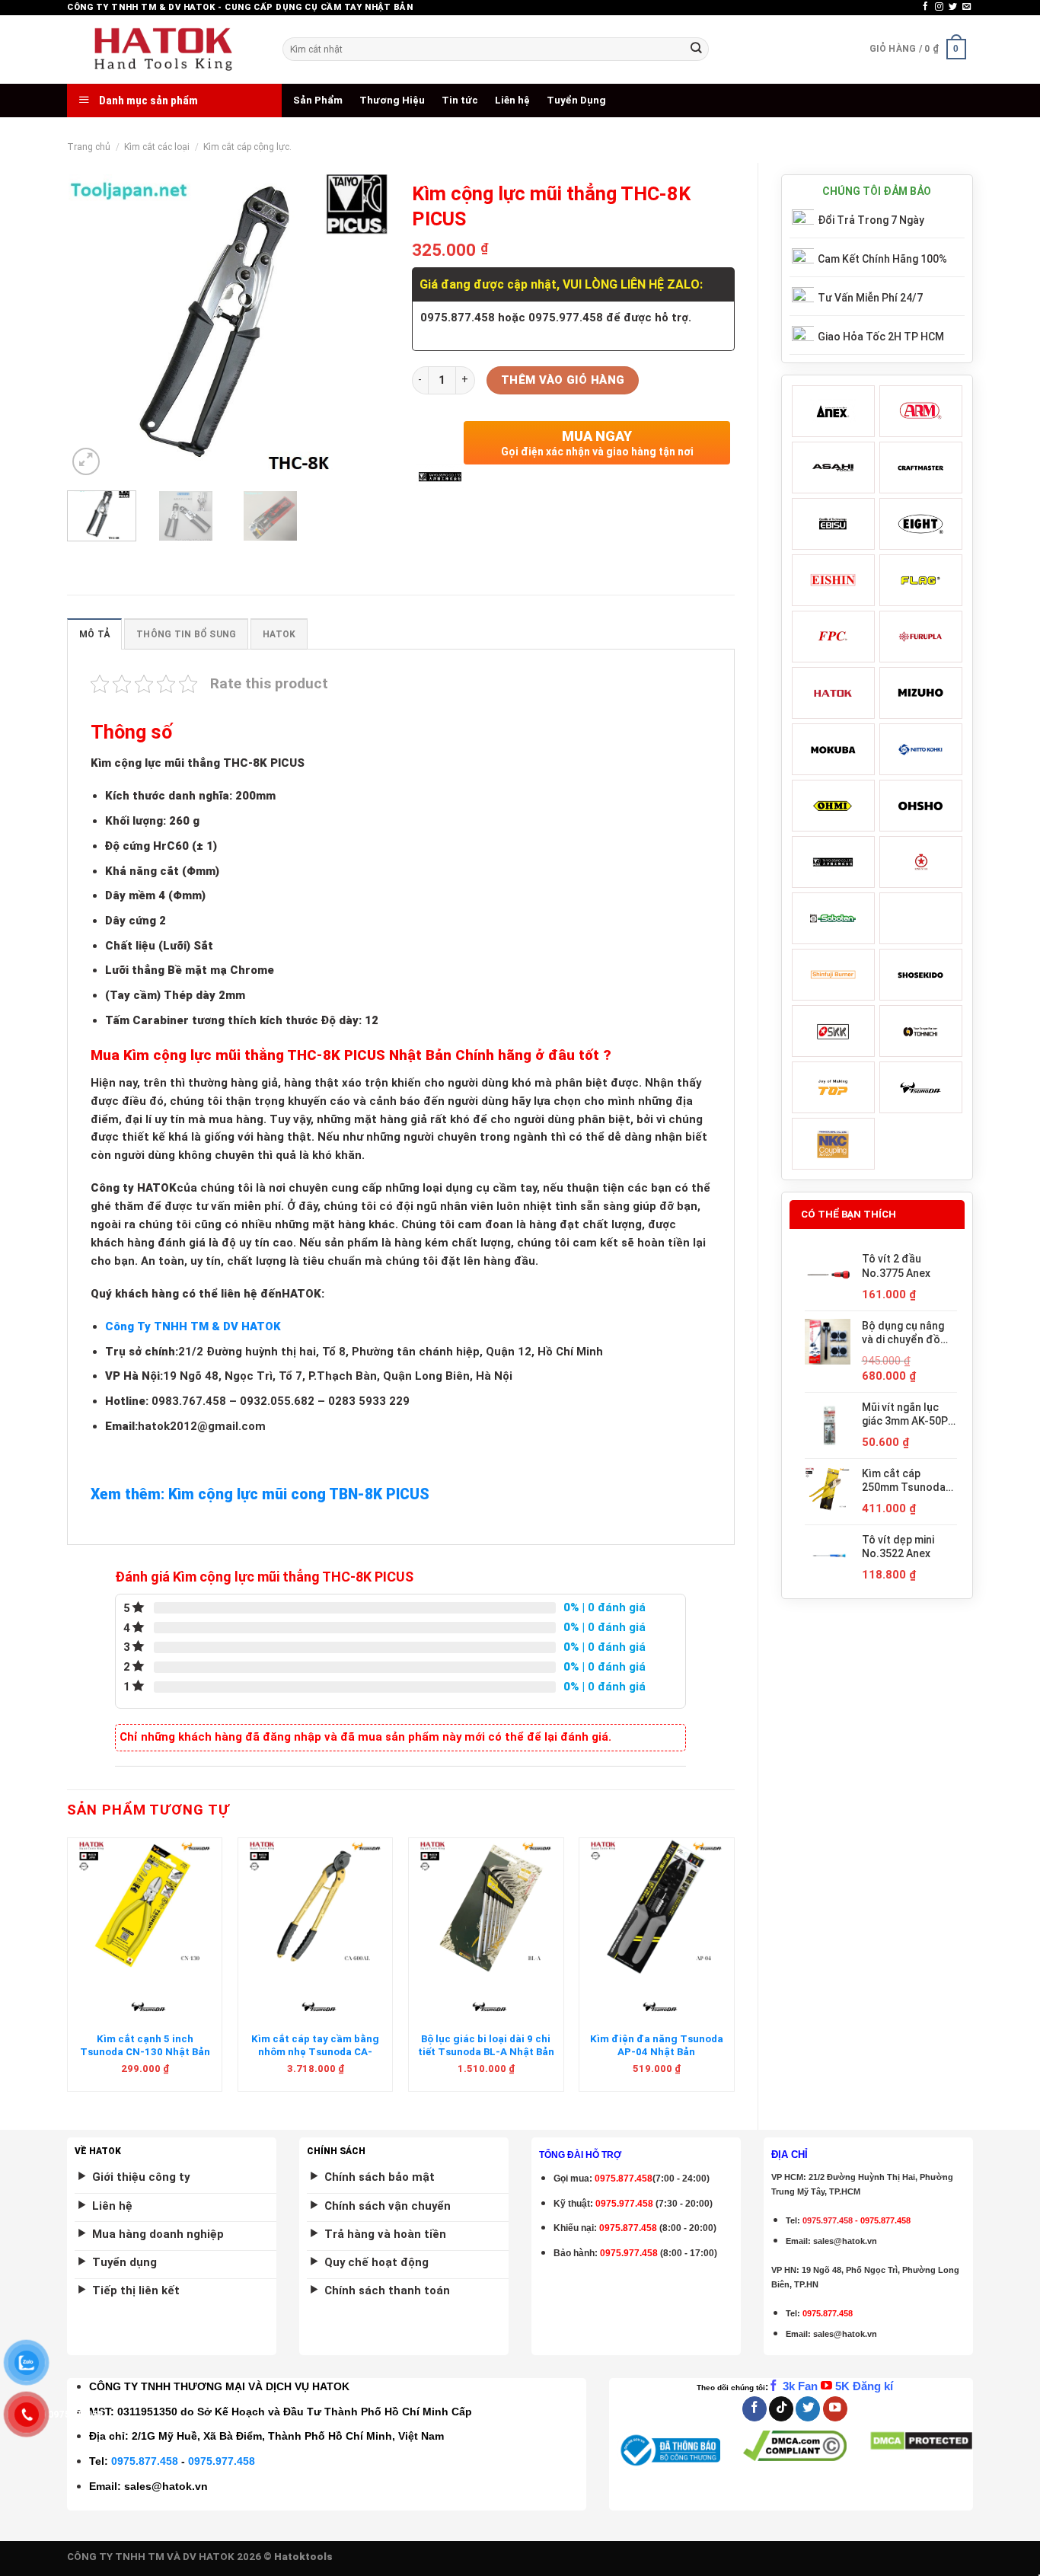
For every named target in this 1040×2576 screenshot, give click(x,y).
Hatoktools (303, 2557)
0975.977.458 (624, 2204)
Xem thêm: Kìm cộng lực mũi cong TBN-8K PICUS (260, 1494)
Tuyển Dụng (576, 100)
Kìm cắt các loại (157, 147)
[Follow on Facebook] (925, 7)
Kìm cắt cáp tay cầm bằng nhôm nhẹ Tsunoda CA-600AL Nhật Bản (315, 2052)
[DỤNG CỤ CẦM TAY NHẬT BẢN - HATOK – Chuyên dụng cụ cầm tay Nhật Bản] (163, 49)
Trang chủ (89, 147)
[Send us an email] (967, 7)
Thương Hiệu (392, 100)
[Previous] (93, 327)
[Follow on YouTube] (835, 2409)
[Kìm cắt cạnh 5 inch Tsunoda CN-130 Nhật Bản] (145, 1907)
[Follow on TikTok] (781, 2409)
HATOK (279, 634)
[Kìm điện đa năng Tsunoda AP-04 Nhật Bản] (657, 1907)
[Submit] (696, 49)
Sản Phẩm (318, 100)
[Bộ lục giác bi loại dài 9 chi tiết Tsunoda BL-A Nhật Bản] (486, 1907)
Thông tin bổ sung (186, 634)
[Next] (364, 327)
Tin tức (460, 100)
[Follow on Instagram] (939, 7)
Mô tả (94, 634)
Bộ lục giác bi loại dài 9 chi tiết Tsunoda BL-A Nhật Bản (486, 2045)
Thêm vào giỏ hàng (563, 380)
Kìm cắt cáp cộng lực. (247, 147)
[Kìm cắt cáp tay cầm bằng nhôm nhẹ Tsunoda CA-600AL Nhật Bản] (316, 1907)
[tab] (94, 634)
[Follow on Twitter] (953, 7)
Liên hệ (512, 100)
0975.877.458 (145, 2461)
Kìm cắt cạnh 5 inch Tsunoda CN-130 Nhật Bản (145, 2045)
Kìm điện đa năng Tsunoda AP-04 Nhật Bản (657, 2045)
